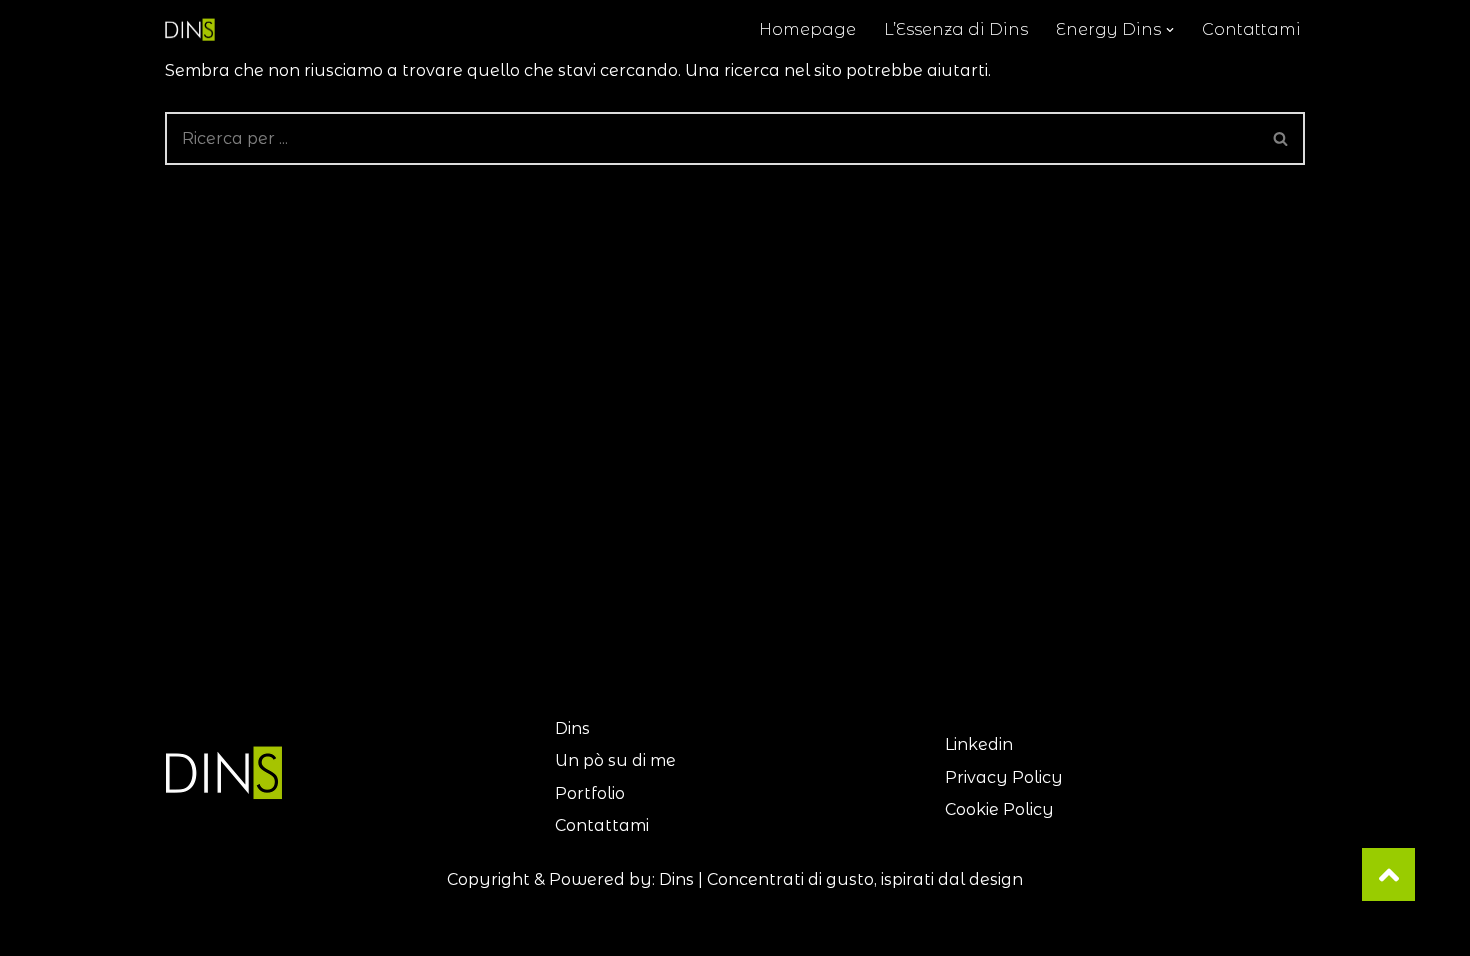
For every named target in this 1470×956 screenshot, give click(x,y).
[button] (1170, 30)
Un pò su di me (615, 760)
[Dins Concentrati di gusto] (195, 29)
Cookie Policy (999, 809)
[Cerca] (1281, 138)
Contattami (1251, 29)
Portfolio (590, 793)
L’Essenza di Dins (956, 29)
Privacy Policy (1004, 777)
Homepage (807, 29)
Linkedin (979, 744)
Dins (572, 728)
